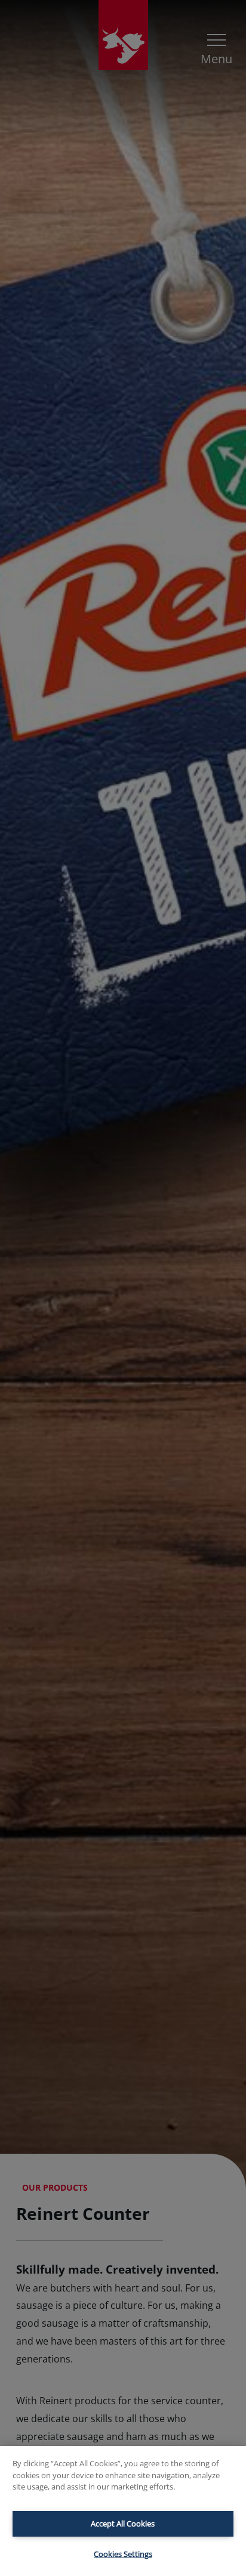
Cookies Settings (123, 2554)
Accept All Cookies (123, 2524)
